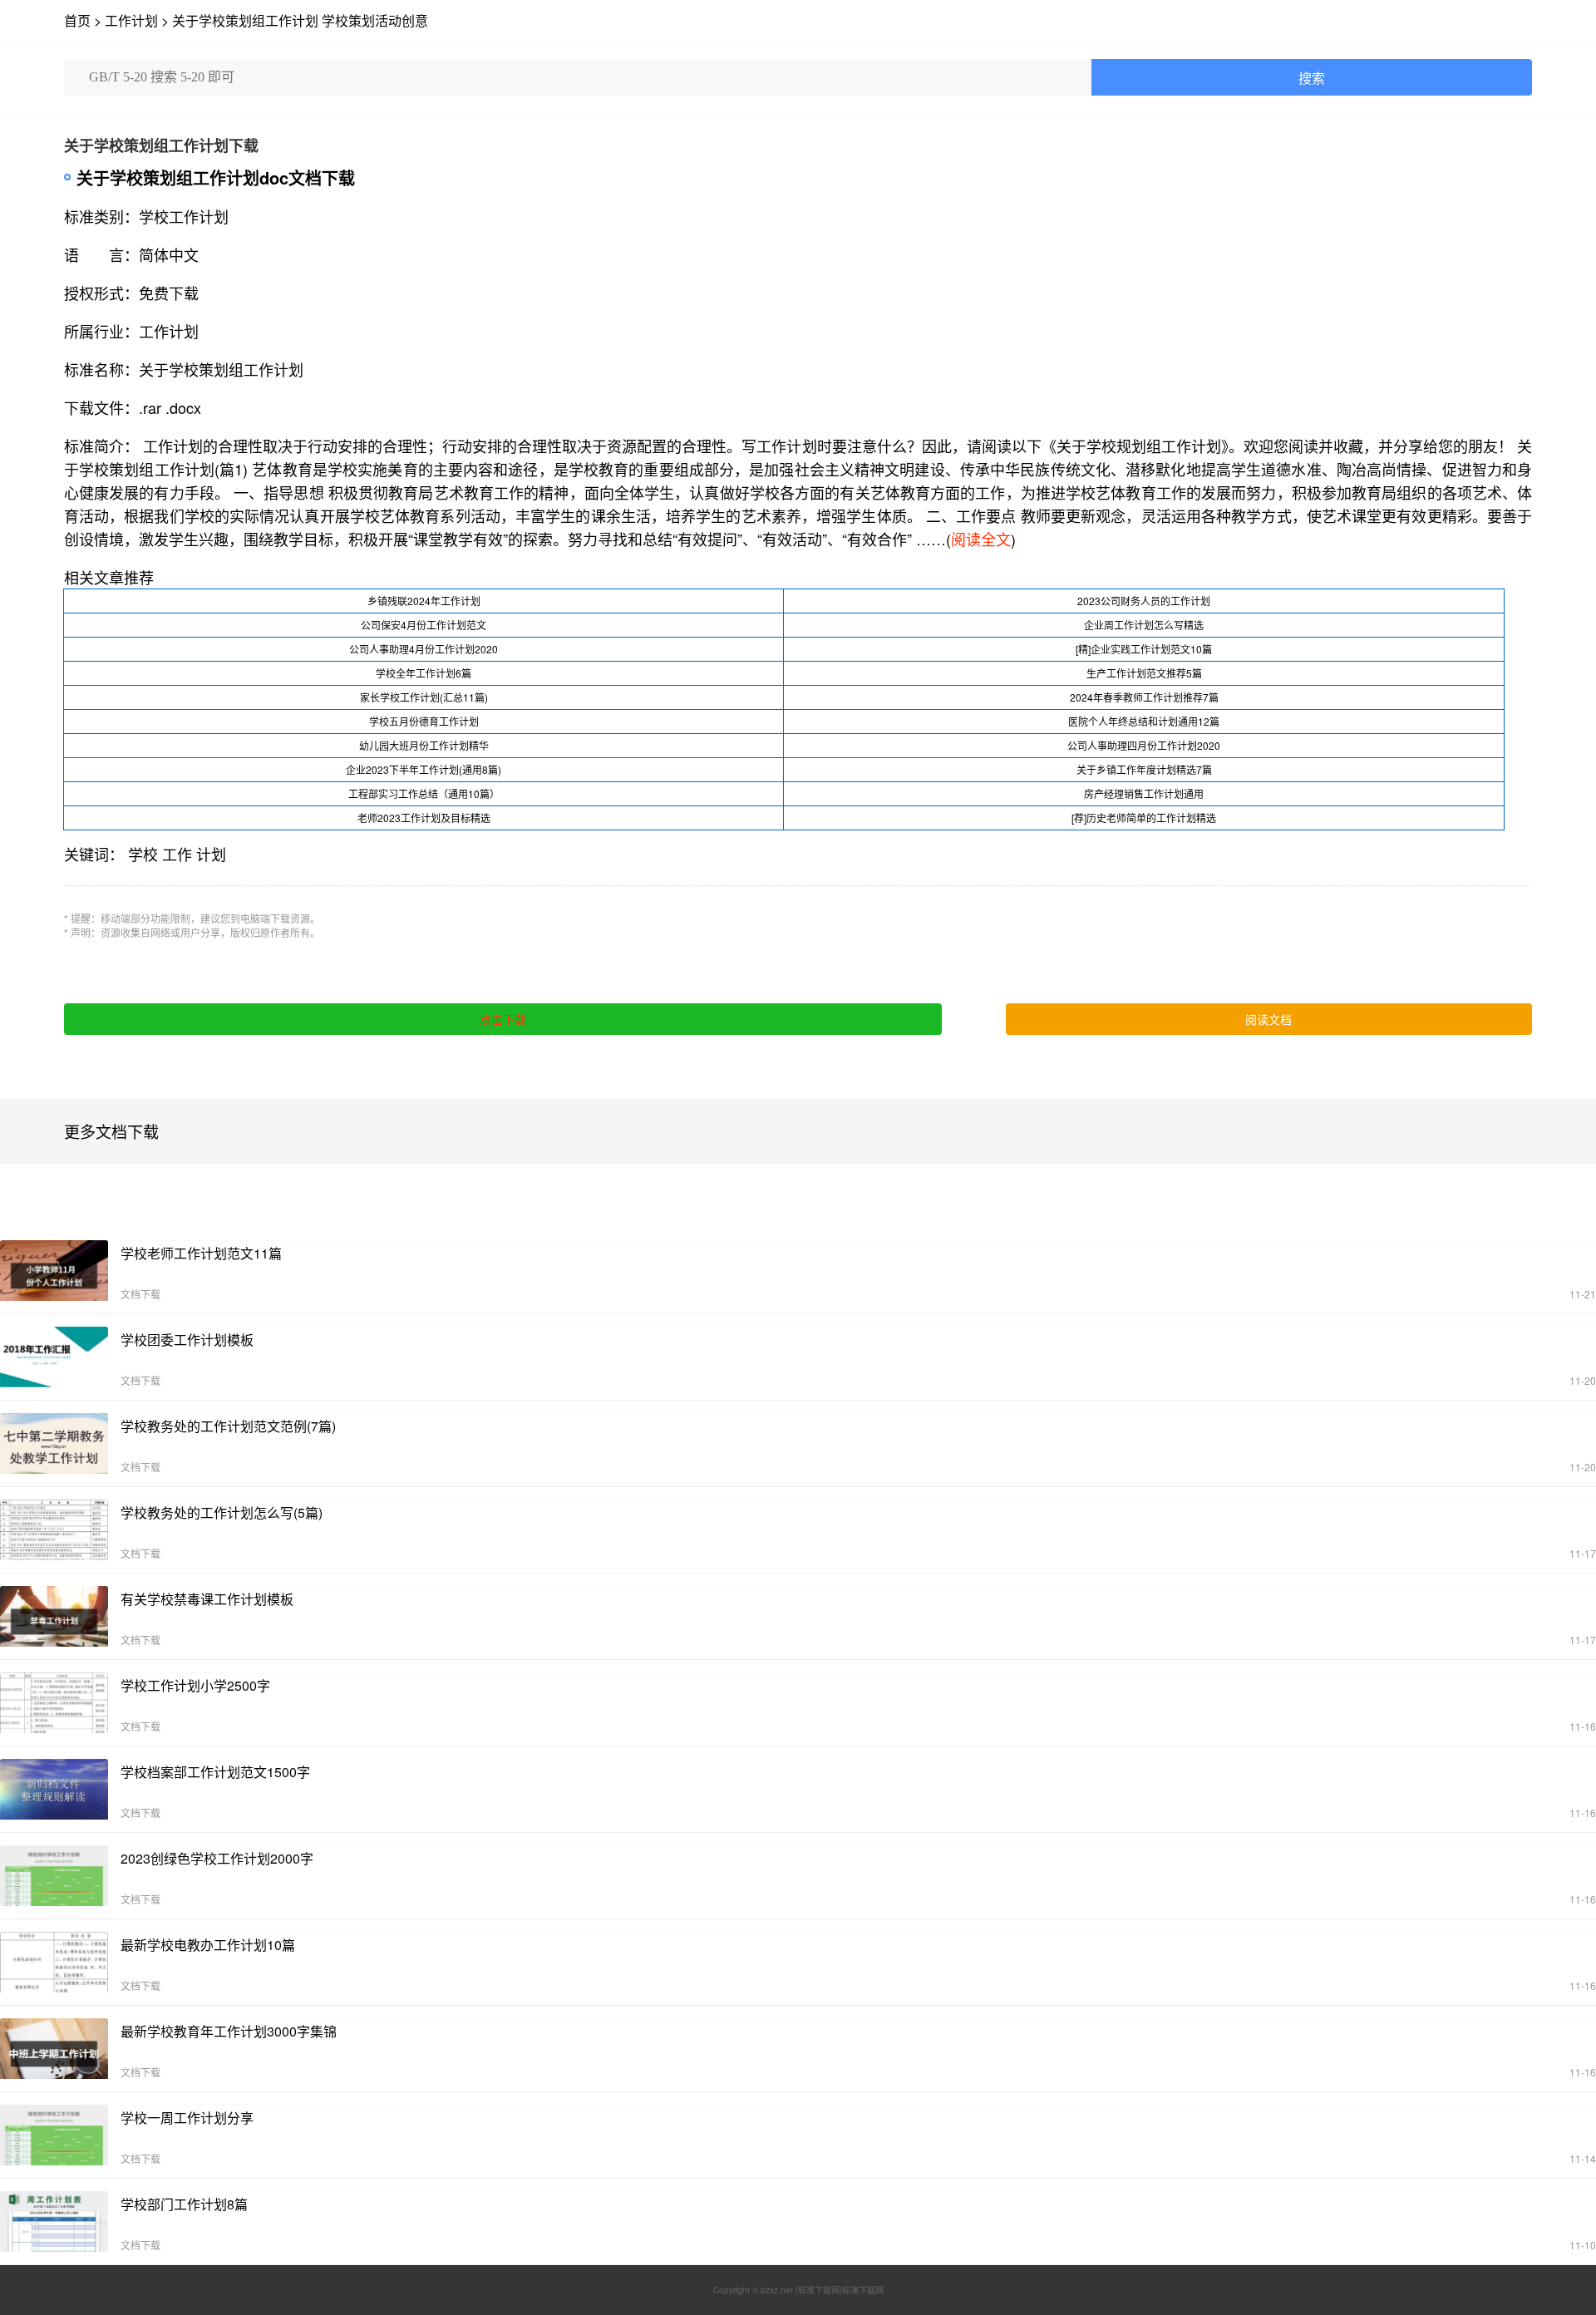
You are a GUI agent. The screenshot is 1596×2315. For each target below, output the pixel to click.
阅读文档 (1268, 1019)
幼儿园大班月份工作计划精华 (424, 745)
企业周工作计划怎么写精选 (1144, 625)
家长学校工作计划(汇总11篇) (424, 697)
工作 (177, 854)
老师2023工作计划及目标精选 (424, 818)
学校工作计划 (184, 216)
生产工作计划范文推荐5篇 (1144, 673)
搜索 (1312, 79)
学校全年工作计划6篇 (424, 673)
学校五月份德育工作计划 (424, 721)
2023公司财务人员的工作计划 (1144, 601)
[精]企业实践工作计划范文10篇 (1144, 649)
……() (966, 539)
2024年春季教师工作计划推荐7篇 (1144, 697)
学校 (143, 854)
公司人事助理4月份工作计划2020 (424, 649)
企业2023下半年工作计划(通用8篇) (424, 769)
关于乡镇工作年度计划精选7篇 (1144, 769)
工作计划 (131, 20)
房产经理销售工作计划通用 (1144, 793)
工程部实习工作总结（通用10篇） (424, 793)
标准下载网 (863, 2290)
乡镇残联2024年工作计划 (424, 601)
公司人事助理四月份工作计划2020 (1144, 745)
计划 (211, 854)
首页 (77, 20)
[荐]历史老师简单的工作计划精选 (1144, 818)
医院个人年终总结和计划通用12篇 (1144, 721)
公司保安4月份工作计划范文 (424, 625)
